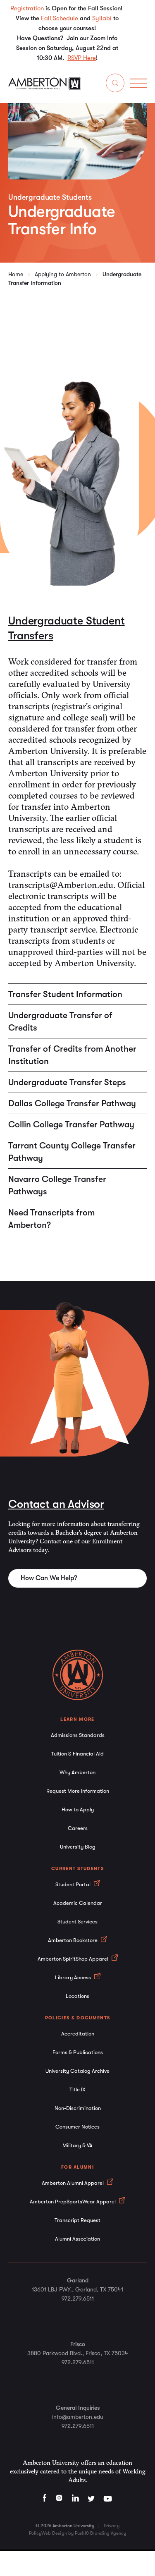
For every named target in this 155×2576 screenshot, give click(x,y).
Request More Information (78, 1791)
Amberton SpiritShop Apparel (74, 1959)
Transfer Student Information (65, 994)
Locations (77, 1996)
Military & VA (77, 2145)
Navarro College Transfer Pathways (57, 1185)
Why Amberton (77, 1772)
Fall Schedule (60, 18)
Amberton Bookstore (73, 1940)
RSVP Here (82, 58)
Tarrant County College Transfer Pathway (72, 1152)
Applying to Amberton (63, 274)
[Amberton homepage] (45, 88)
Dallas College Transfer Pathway (72, 1103)
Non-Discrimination (78, 2108)
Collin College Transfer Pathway (71, 1124)
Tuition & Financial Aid (77, 1754)
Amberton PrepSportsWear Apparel (73, 2202)
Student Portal (74, 1884)
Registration (27, 8)
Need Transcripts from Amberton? (51, 1219)
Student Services (77, 1922)
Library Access (74, 1977)
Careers (78, 1828)
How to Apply (78, 1809)
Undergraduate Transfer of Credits (60, 1021)
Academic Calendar (78, 1903)
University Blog (78, 1847)
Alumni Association (77, 2239)
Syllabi (102, 18)
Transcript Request (77, 2220)
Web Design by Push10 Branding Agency (84, 2533)
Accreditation (78, 2034)
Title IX (77, 2089)
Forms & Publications (78, 2052)
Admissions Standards (78, 1735)
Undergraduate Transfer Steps (67, 1082)
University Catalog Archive (77, 2071)
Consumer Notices (77, 2127)
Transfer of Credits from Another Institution (72, 1055)
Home (16, 274)
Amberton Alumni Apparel (73, 2183)
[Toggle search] (115, 85)
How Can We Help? (49, 1578)
